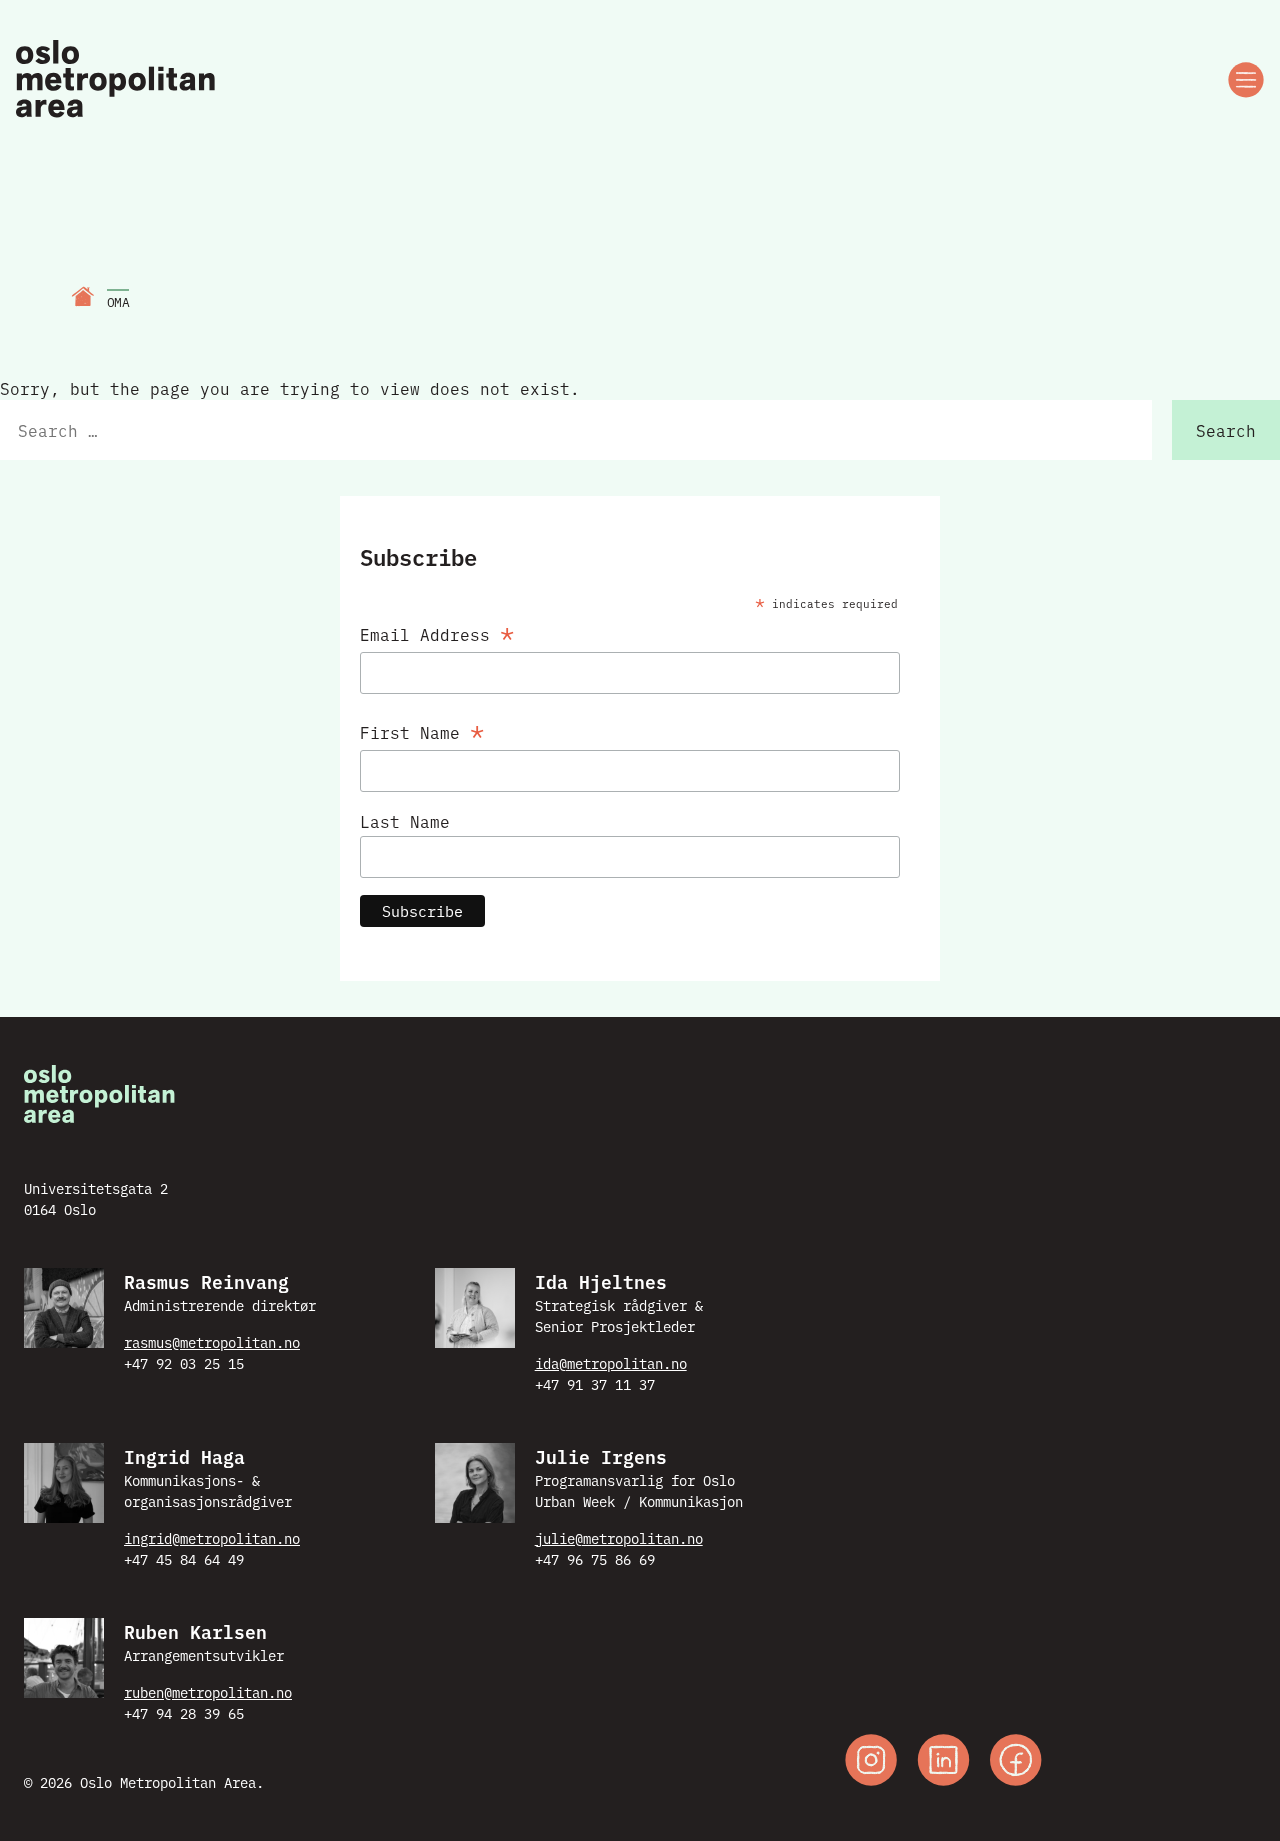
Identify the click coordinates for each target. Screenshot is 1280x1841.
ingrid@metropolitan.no (212, 1538)
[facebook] (1016, 1762)
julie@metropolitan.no (619, 1538)
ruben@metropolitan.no (208, 1692)
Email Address (437, 630)
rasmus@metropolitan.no (212, 1342)
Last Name (405, 821)
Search (1226, 430)
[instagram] (871, 1762)
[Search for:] (576, 430)
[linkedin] (943, 1762)
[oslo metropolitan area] (117, 80)
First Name (422, 728)
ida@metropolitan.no (611, 1363)
